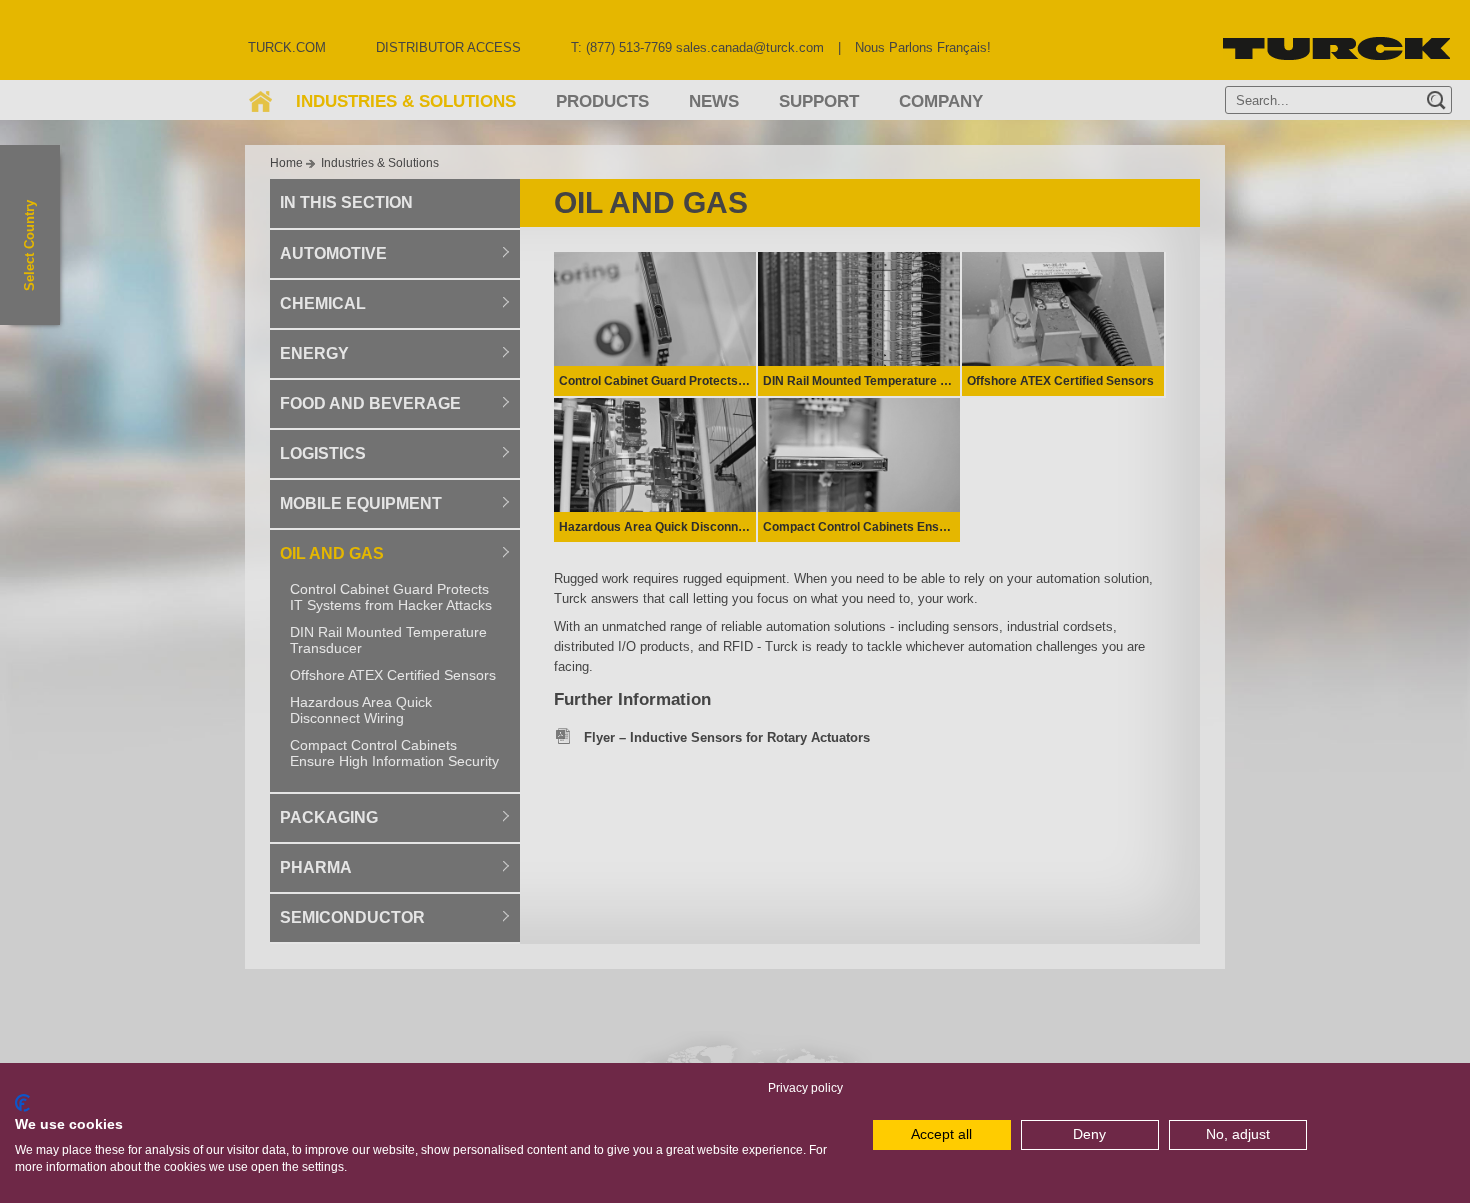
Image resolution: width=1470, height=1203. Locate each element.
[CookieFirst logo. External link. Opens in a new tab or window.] (22, 1103)
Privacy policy (805, 1088)
